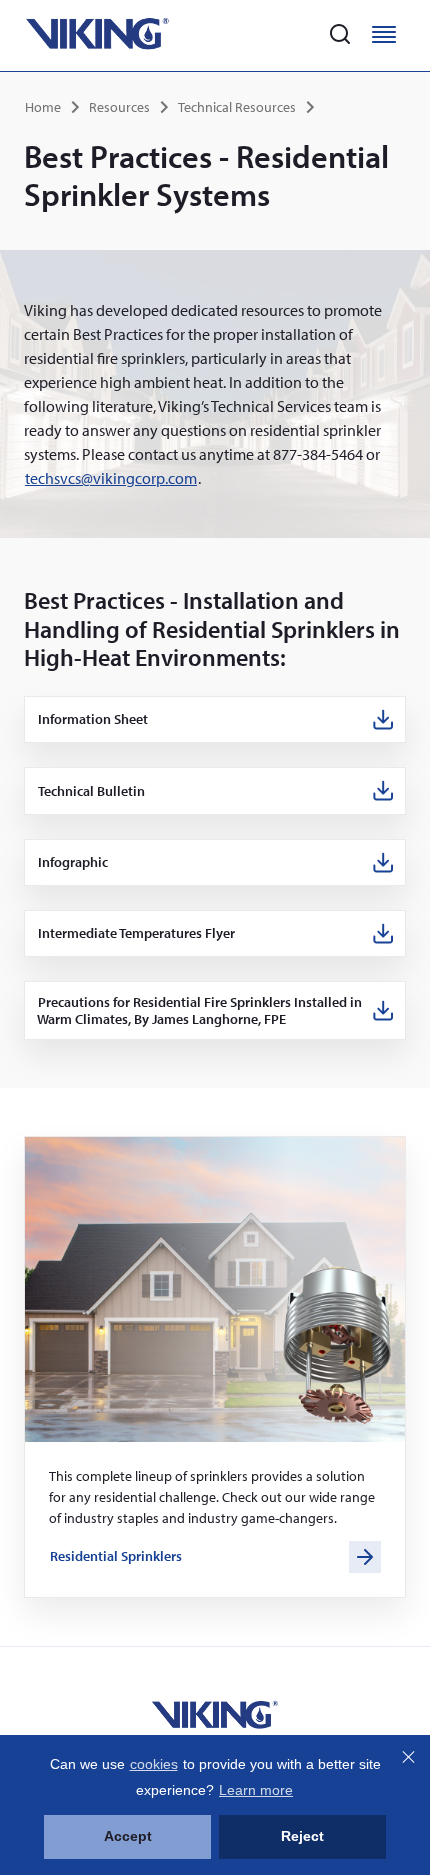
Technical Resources (237, 107)
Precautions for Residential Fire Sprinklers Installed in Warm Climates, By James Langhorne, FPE (199, 1011)
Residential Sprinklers (116, 1556)
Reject (302, 1836)
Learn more (256, 1790)
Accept (128, 1836)
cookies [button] (154, 1764)
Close (408, 1757)
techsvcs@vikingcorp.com (111, 478)
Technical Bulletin (92, 791)
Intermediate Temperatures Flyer (137, 933)
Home (43, 107)
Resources (119, 107)
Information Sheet (93, 719)
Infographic (73, 862)
